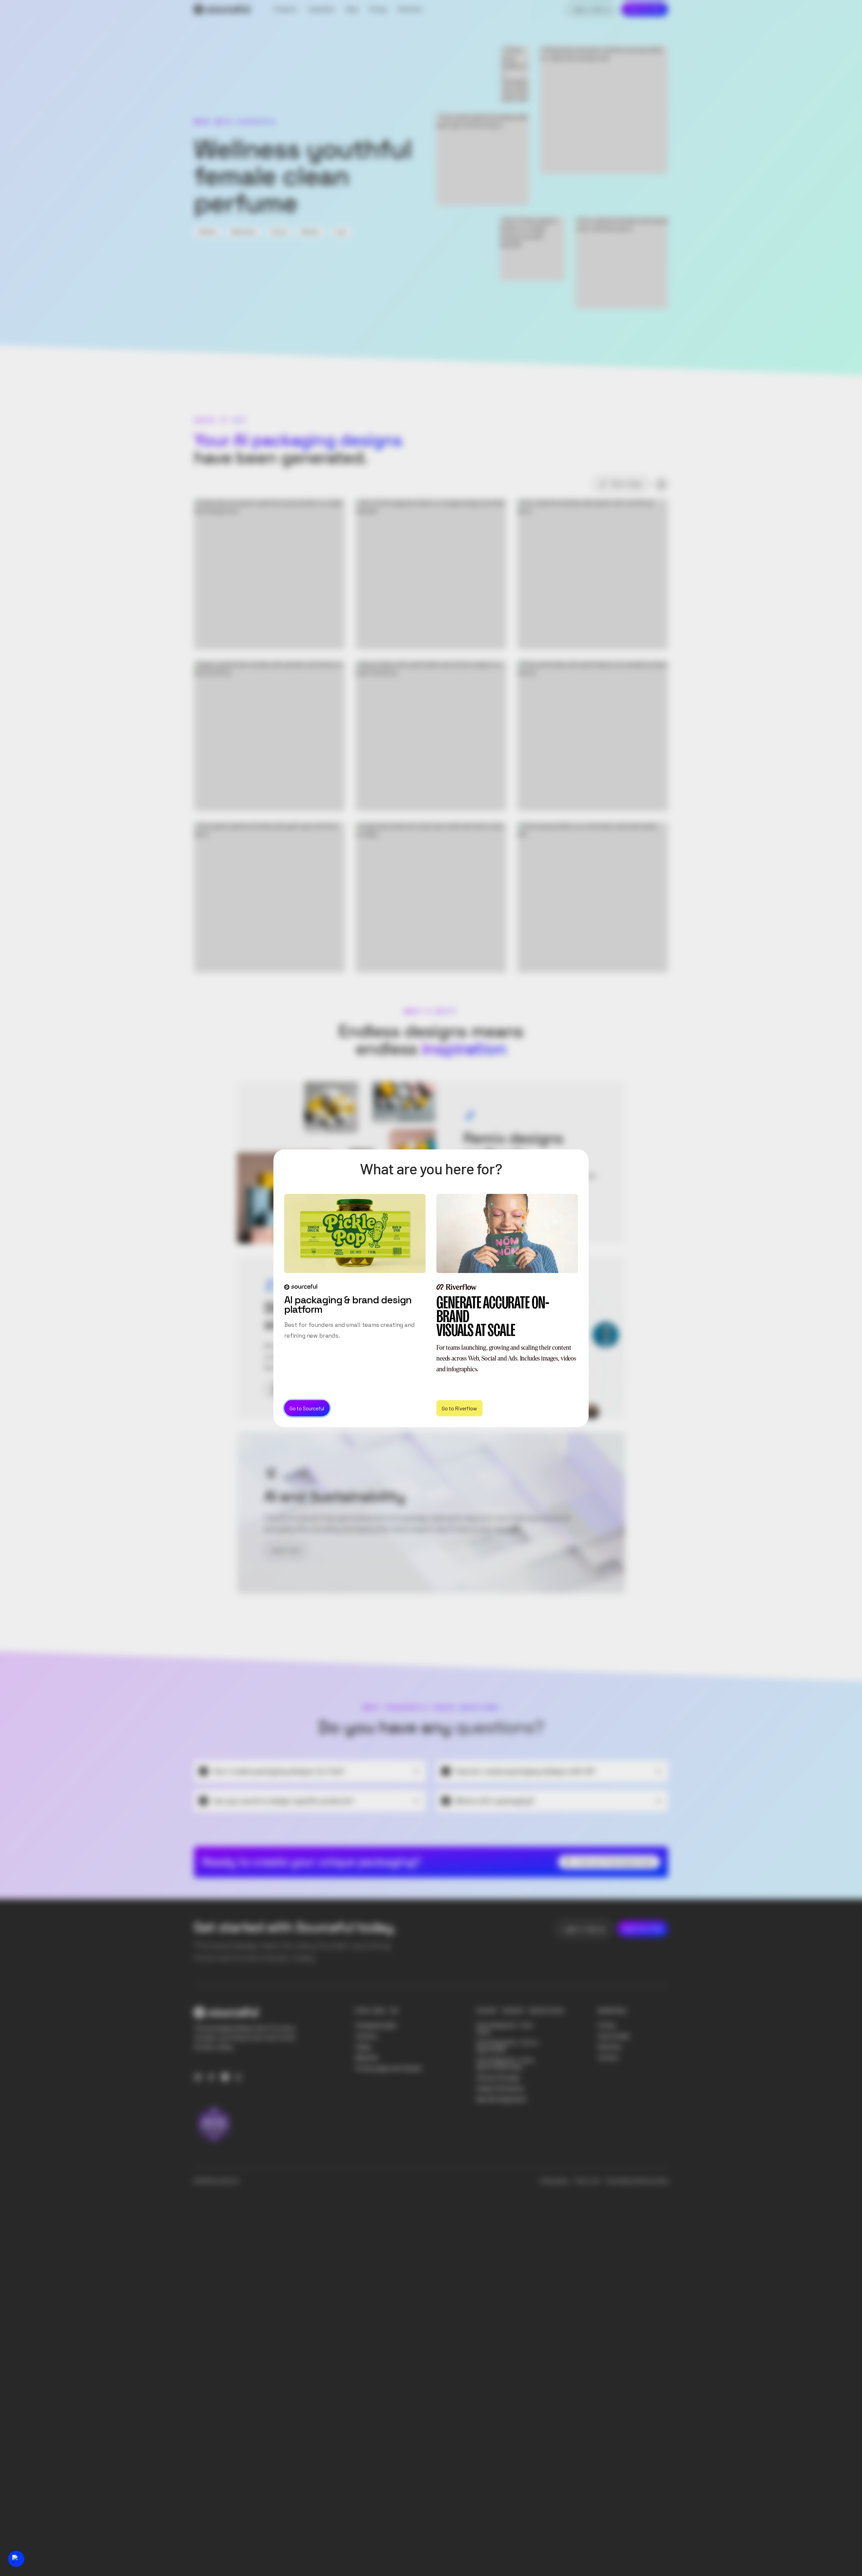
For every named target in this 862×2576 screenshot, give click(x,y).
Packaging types (376, 2025)
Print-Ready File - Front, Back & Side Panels (506, 2064)
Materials (367, 2057)
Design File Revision (500, 2088)
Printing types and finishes (389, 2068)
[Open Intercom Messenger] (16, 2559)
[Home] (222, 9)
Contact (608, 2057)
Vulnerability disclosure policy (637, 2181)
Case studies (614, 2036)
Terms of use (587, 2181)
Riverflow (609, 2047)
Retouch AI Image (498, 2078)
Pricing (606, 2025)
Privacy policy (554, 2181)
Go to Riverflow (459, 1408)
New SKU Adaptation (502, 2099)
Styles (363, 2047)
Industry (366, 2036)
